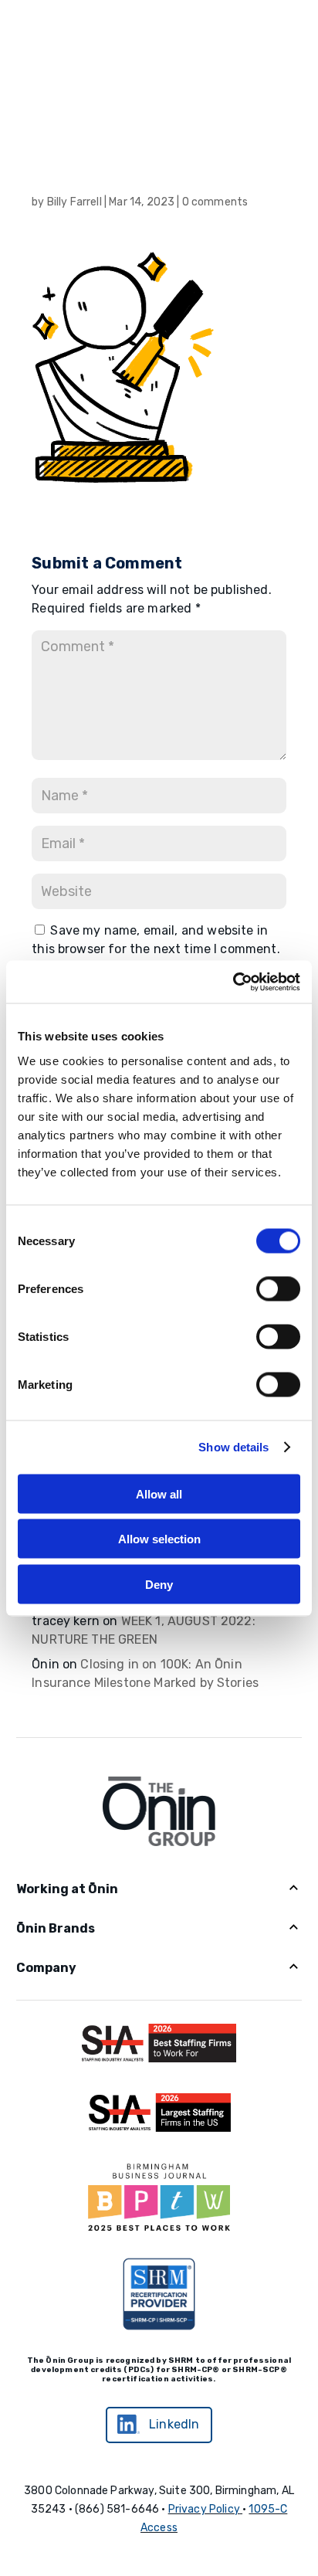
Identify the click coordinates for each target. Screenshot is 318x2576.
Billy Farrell (74, 202)
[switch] (278, 1288)
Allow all (159, 1493)
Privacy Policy (204, 2509)
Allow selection (159, 1539)
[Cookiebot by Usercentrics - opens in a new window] (233, 982)
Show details (233, 1447)
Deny (159, 1584)
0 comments (215, 202)
